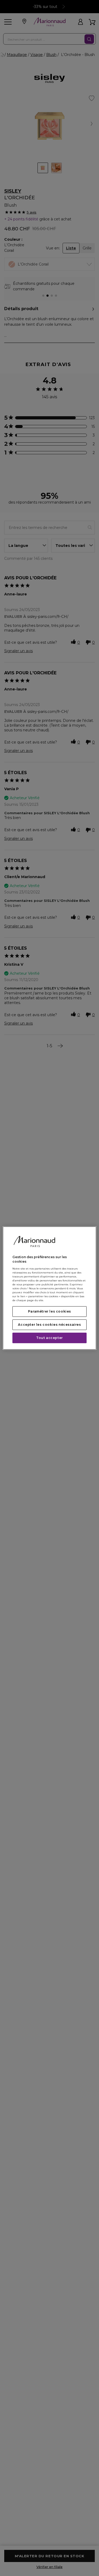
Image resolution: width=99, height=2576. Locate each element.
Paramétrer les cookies (49, 1311)
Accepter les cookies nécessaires (49, 1325)
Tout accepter (49, 1338)
